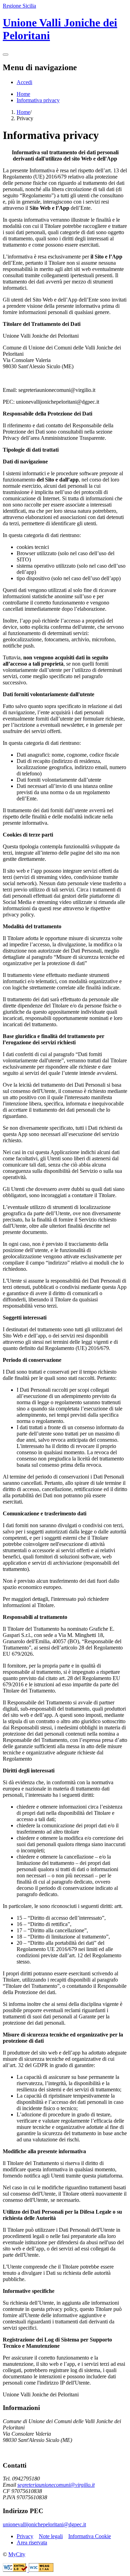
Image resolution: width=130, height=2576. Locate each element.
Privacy (25, 2536)
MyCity (17, 2554)
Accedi (24, 82)
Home (23, 94)
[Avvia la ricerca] (6, 55)
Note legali (51, 2536)
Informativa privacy (38, 100)
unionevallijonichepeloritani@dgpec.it (44, 2524)
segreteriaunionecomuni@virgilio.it (56, 2485)
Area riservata (32, 2542)
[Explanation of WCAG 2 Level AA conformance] (41, 2570)
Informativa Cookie (90, 2536)
